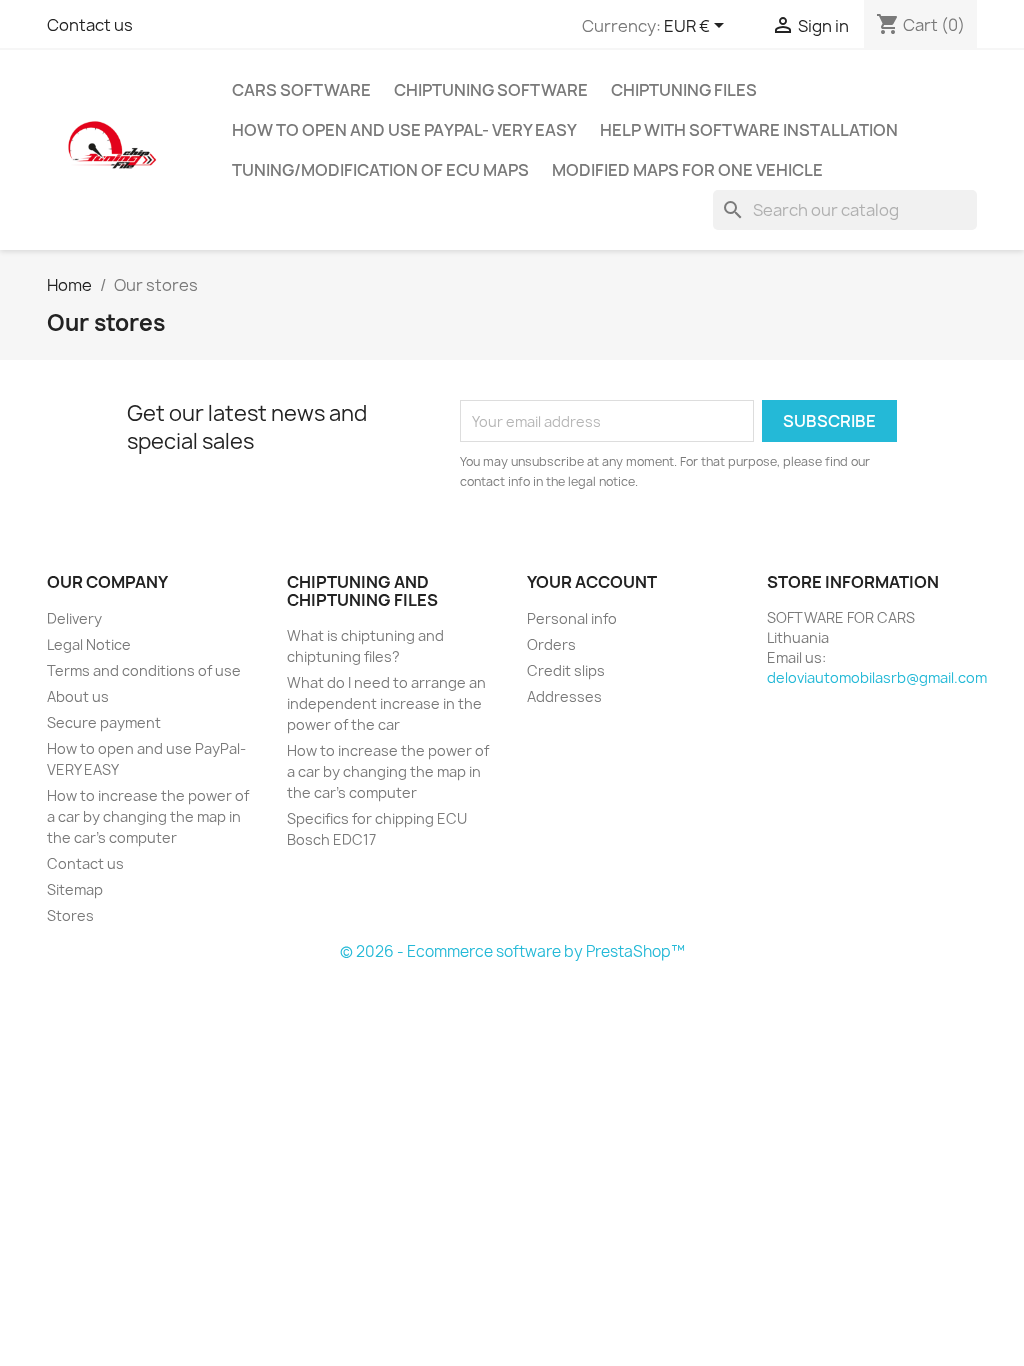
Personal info (572, 618)
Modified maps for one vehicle (687, 170)
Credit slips (566, 670)
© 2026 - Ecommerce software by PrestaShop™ (512, 951)
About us (78, 696)
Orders (551, 644)
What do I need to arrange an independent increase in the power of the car (386, 703)
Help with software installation (749, 130)
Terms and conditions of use (144, 670)
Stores (70, 915)
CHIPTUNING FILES (684, 90)
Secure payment (104, 722)
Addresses (564, 696)
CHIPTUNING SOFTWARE (491, 90)
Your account (592, 582)
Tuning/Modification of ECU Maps (380, 170)
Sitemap (75, 889)
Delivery (74, 618)
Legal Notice (89, 644)
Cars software (301, 90)
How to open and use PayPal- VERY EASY (404, 130)
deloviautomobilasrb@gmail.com (877, 677)
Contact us (90, 25)
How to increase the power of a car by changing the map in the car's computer (148, 816)
